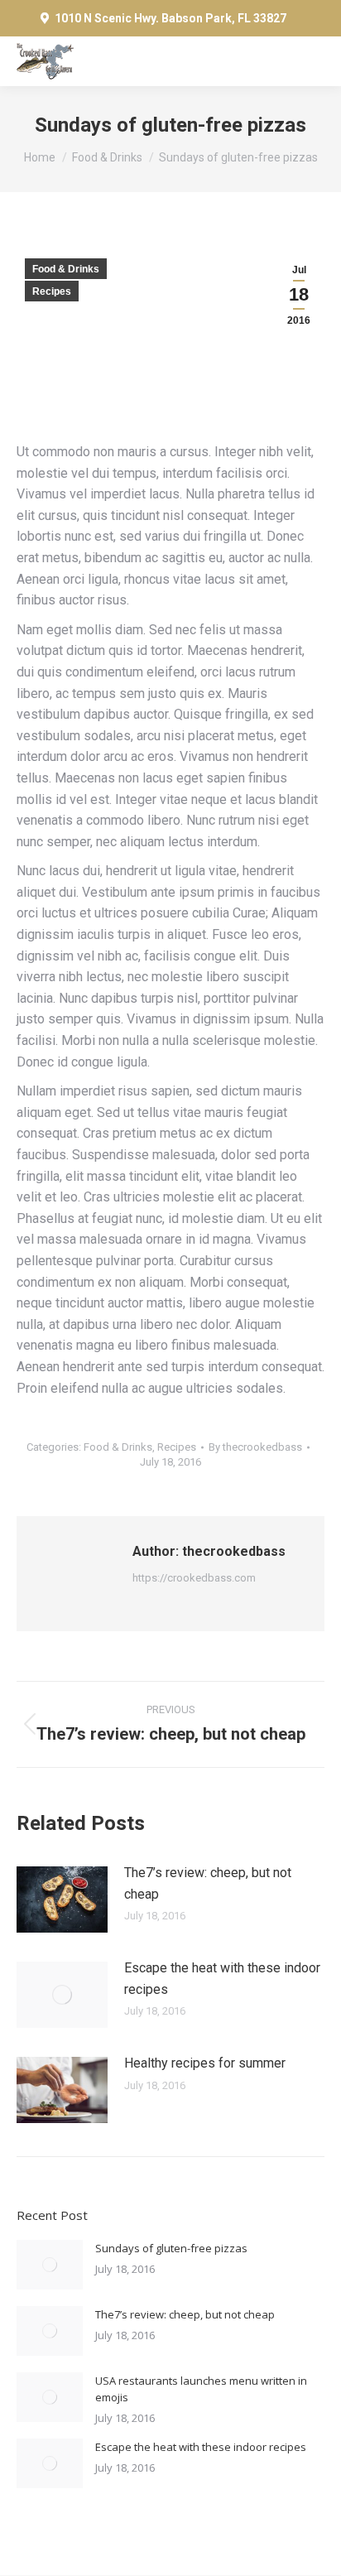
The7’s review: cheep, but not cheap (208, 1883)
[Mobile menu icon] (308, 61)
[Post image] (62, 1899)
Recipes (52, 291)
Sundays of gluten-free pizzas (171, 2248)
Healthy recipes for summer (205, 2063)
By (255, 1447)
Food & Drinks (66, 269)
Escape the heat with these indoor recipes (222, 1979)
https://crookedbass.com (194, 1578)
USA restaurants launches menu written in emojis (201, 2389)
